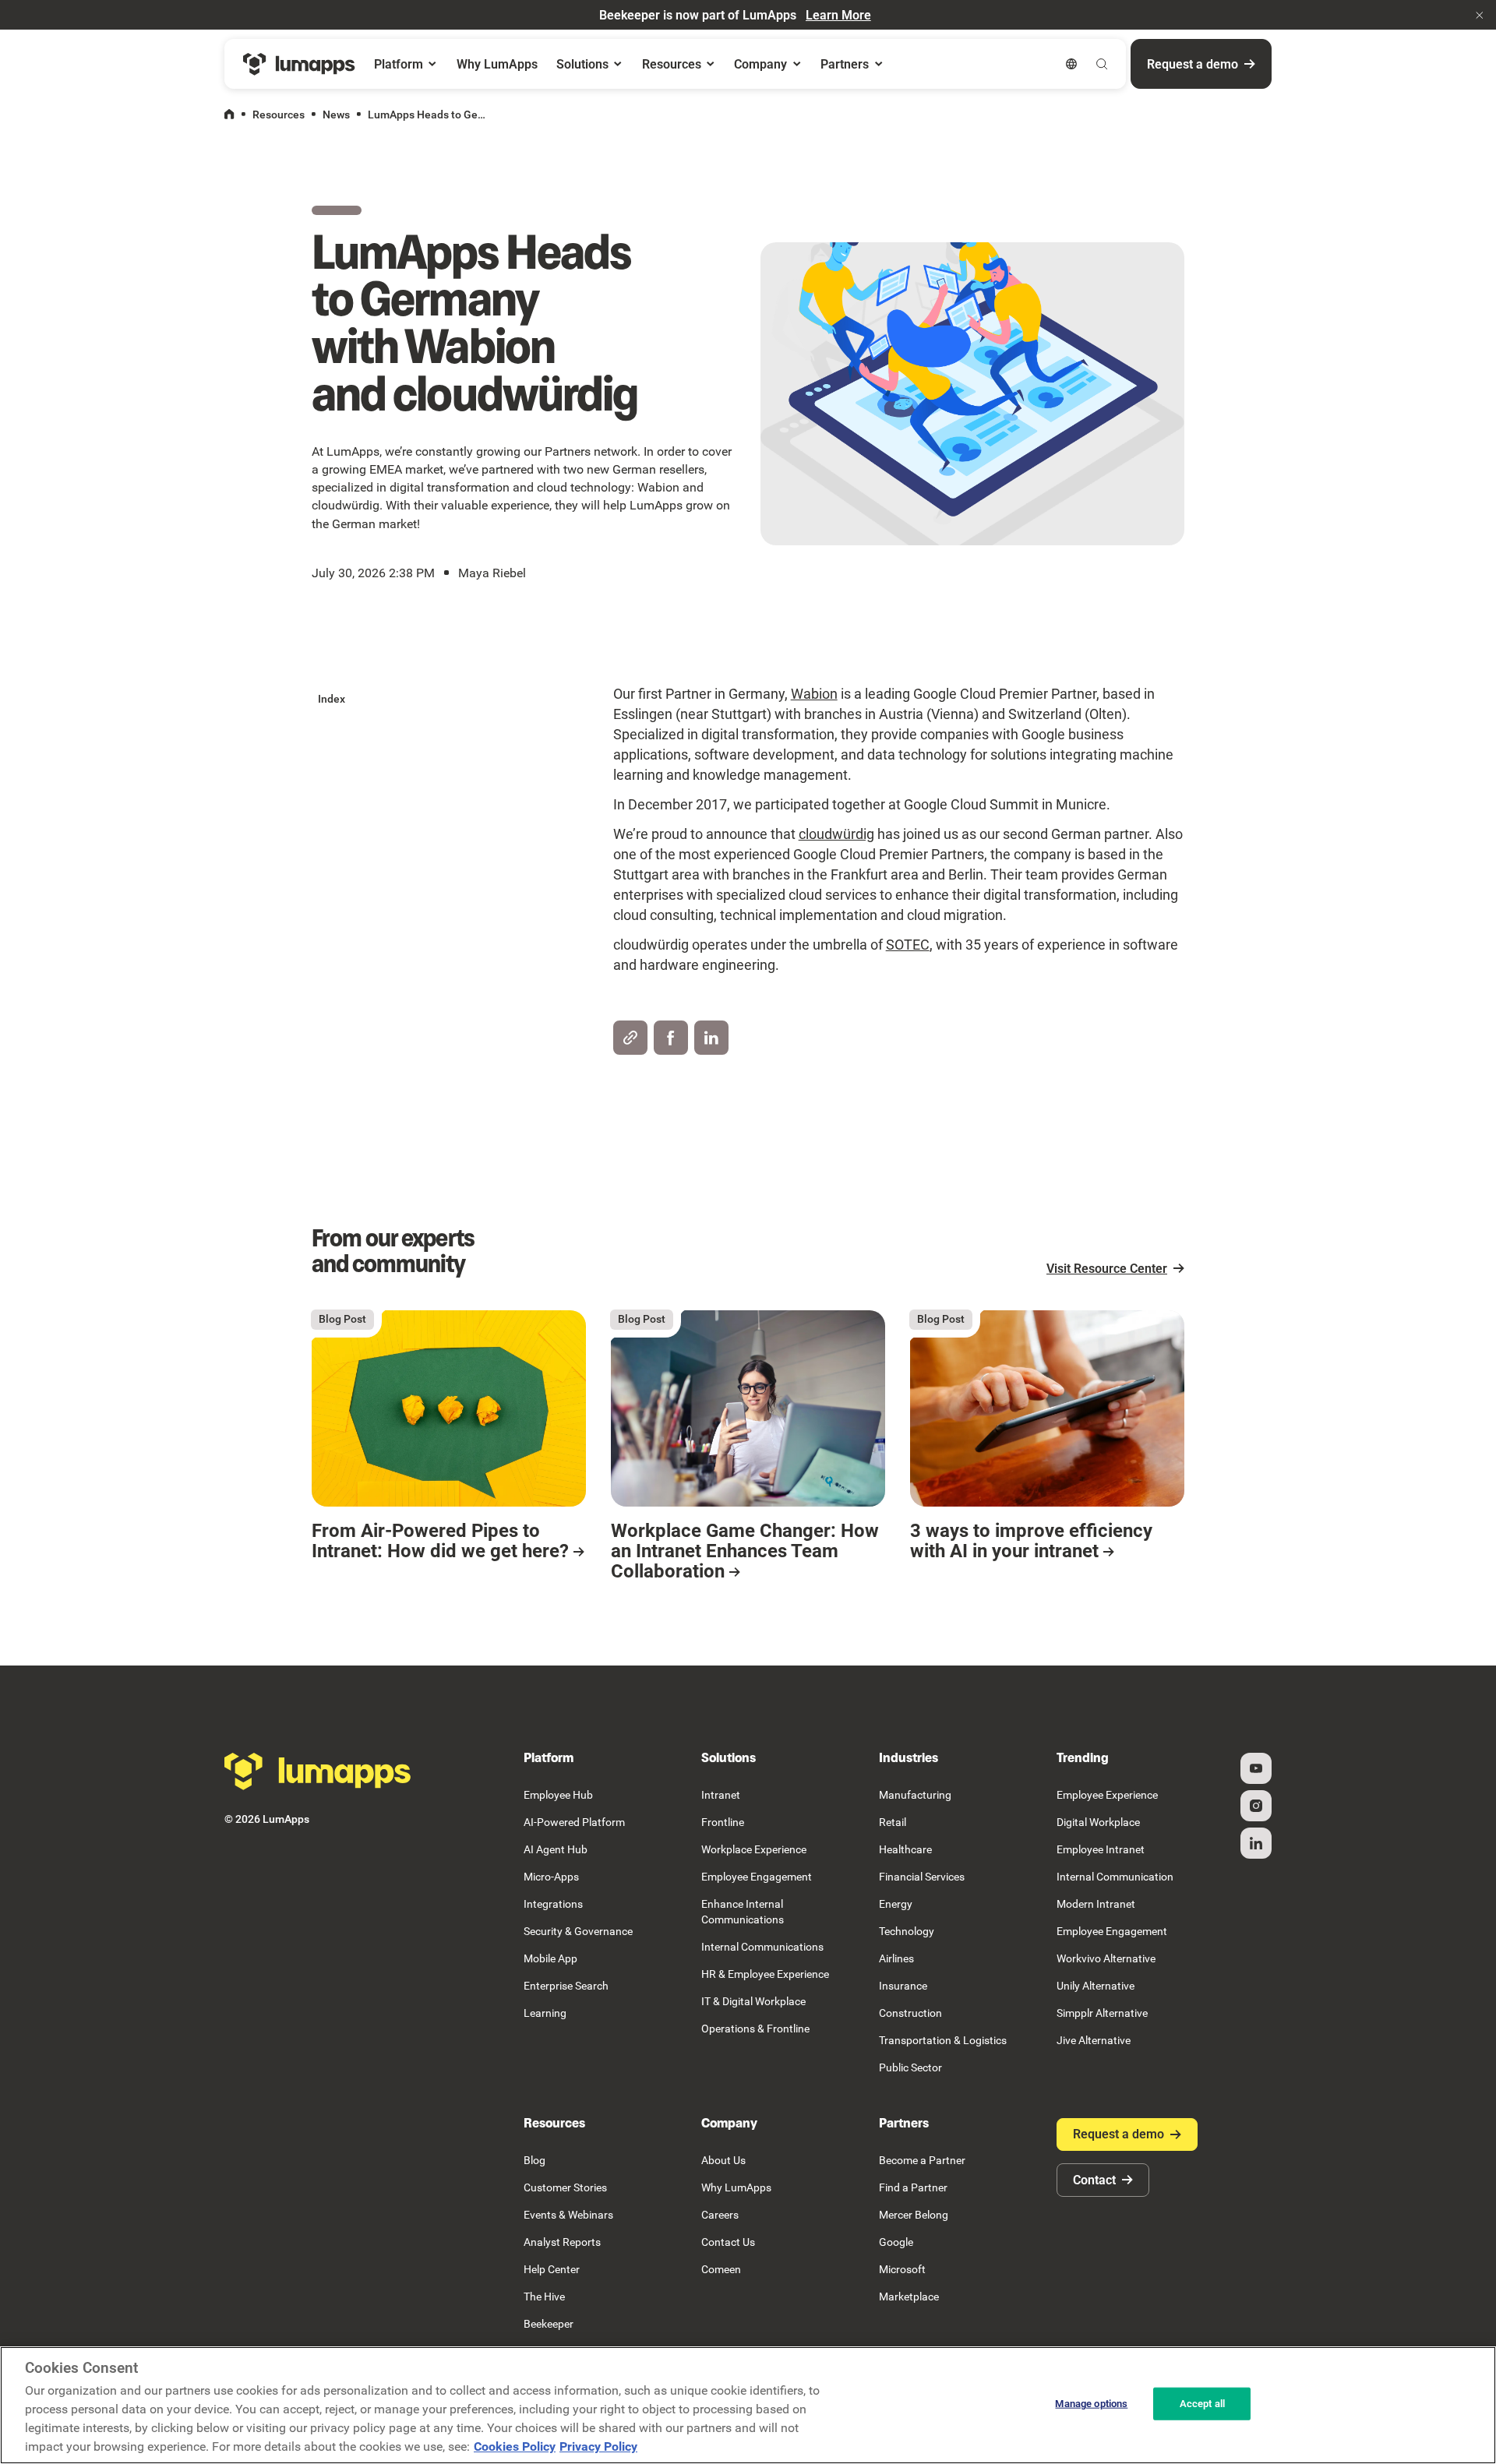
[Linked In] (1256, 1843)
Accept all (1202, 2404)
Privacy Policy (598, 2446)
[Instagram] (1256, 1806)
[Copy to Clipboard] (630, 1038)
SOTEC (908, 945)
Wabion (814, 694)
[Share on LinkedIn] (711, 1038)
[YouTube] (1256, 1768)
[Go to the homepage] (318, 1771)
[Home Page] (299, 64)
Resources (279, 115)
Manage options (1091, 2404)
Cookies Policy (515, 2446)
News (336, 115)
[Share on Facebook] (671, 1038)
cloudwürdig (836, 834)
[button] (1480, 15)
